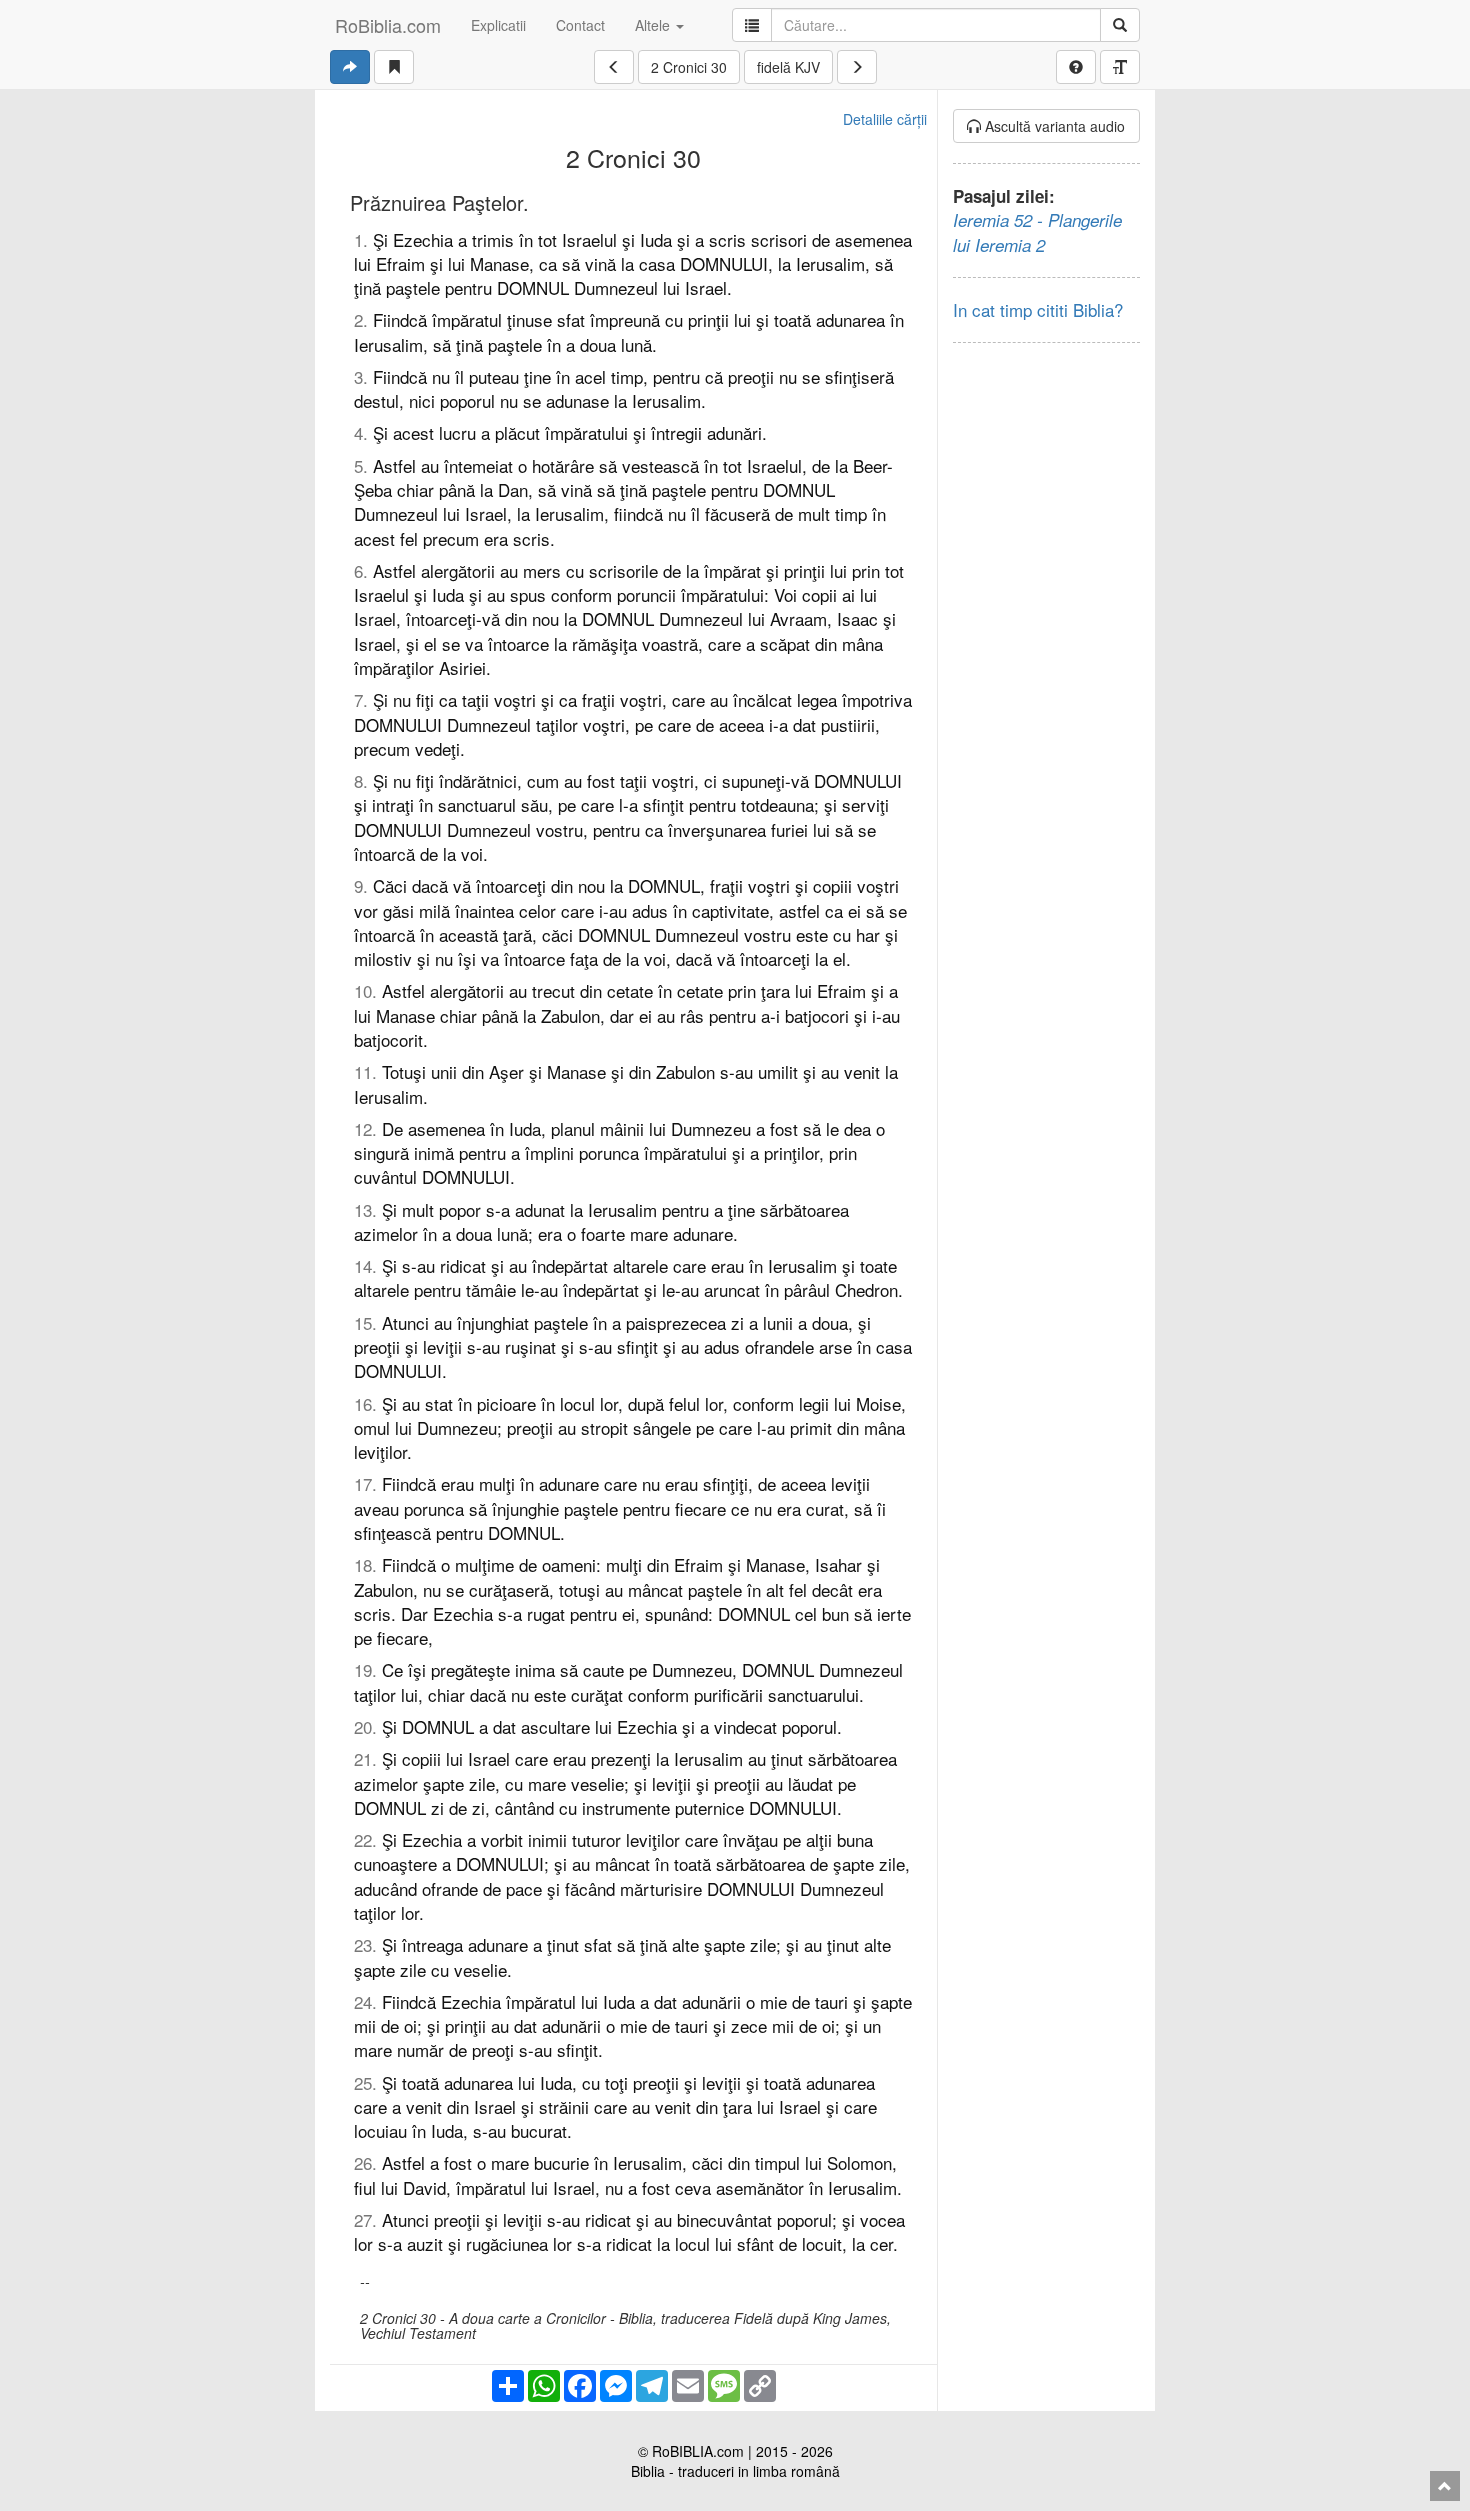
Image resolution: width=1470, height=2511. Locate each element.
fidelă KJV (788, 67)
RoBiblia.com (388, 25)
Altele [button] (654, 25)
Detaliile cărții (885, 119)
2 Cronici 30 (689, 67)
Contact (580, 25)
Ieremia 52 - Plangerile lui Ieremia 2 (1037, 232)
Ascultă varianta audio (1053, 126)
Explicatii (498, 25)
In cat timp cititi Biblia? (1038, 309)
